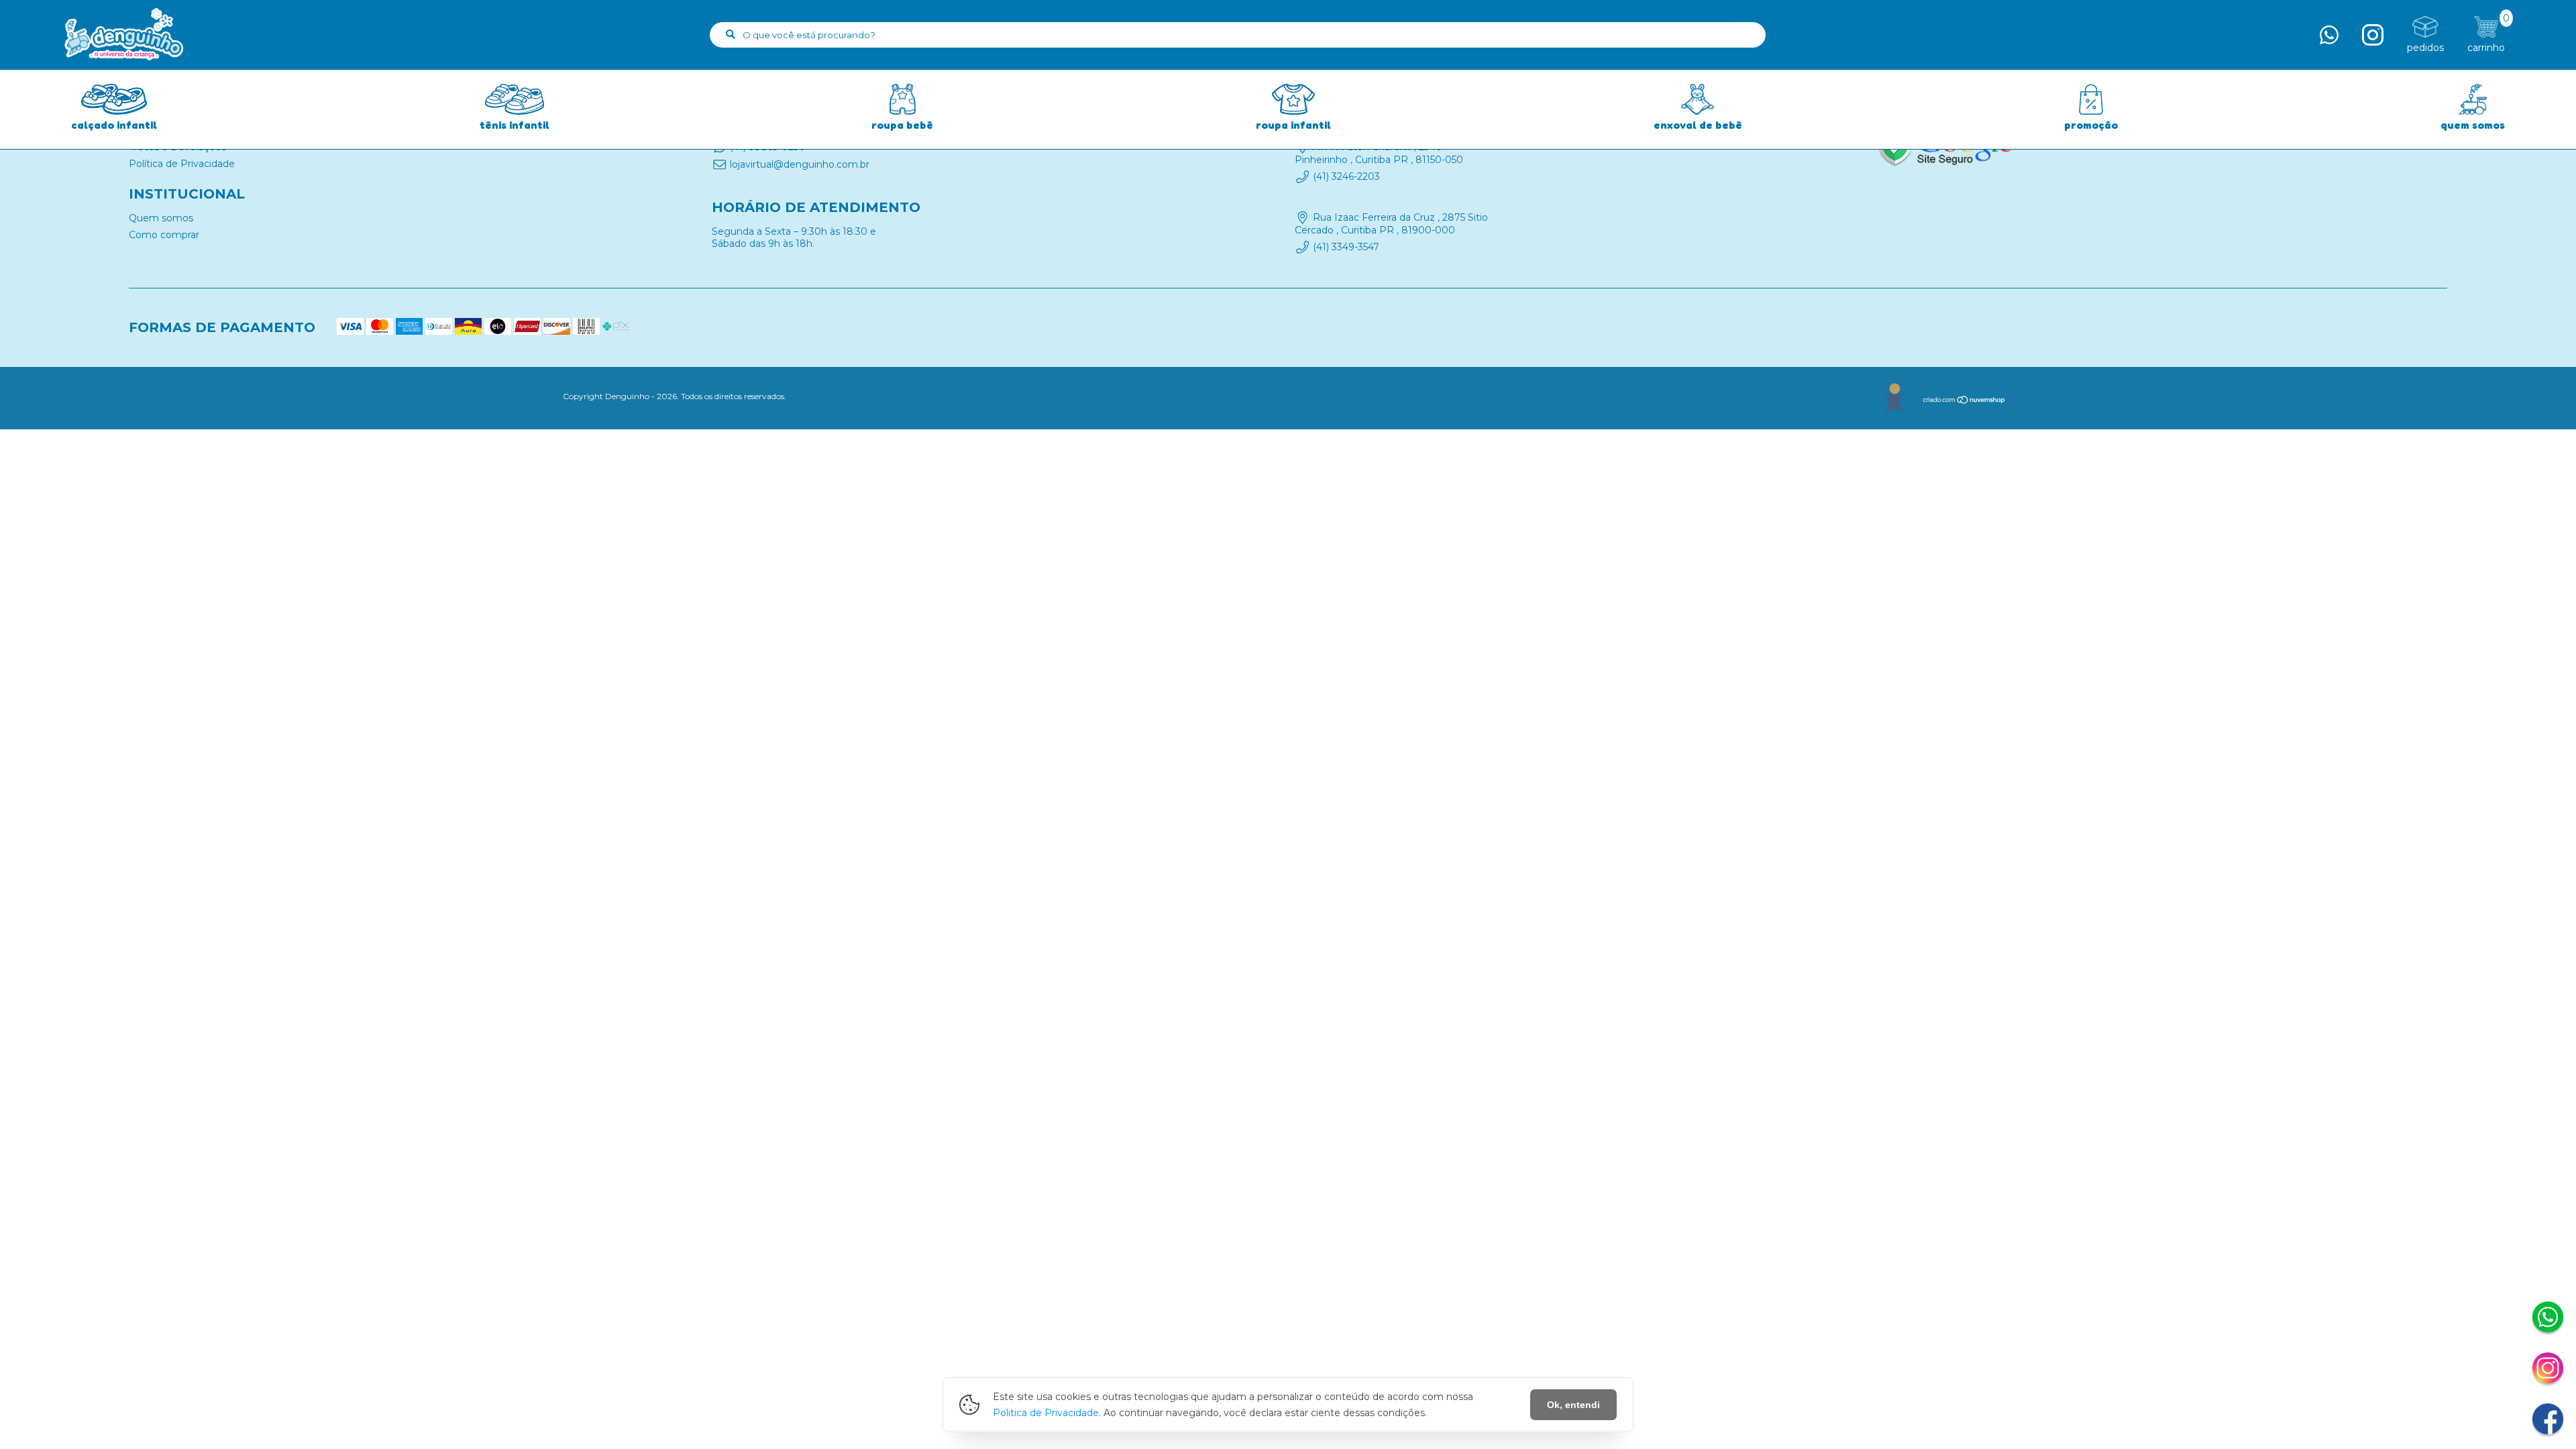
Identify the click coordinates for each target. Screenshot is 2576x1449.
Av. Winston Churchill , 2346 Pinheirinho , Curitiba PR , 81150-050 (1379, 153)
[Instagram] (2548, 1370)
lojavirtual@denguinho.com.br (800, 164)
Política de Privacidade (182, 164)
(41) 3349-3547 (1346, 247)
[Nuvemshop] (1965, 401)
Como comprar (164, 235)
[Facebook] (2548, 1421)
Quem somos (161, 218)
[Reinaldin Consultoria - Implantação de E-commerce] (1894, 398)
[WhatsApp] (2548, 1319)
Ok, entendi (1573, 1405)
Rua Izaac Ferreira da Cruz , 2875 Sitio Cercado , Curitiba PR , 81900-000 (1391, 224)
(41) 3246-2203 (1346, 176)
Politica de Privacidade (1046, 1413)
